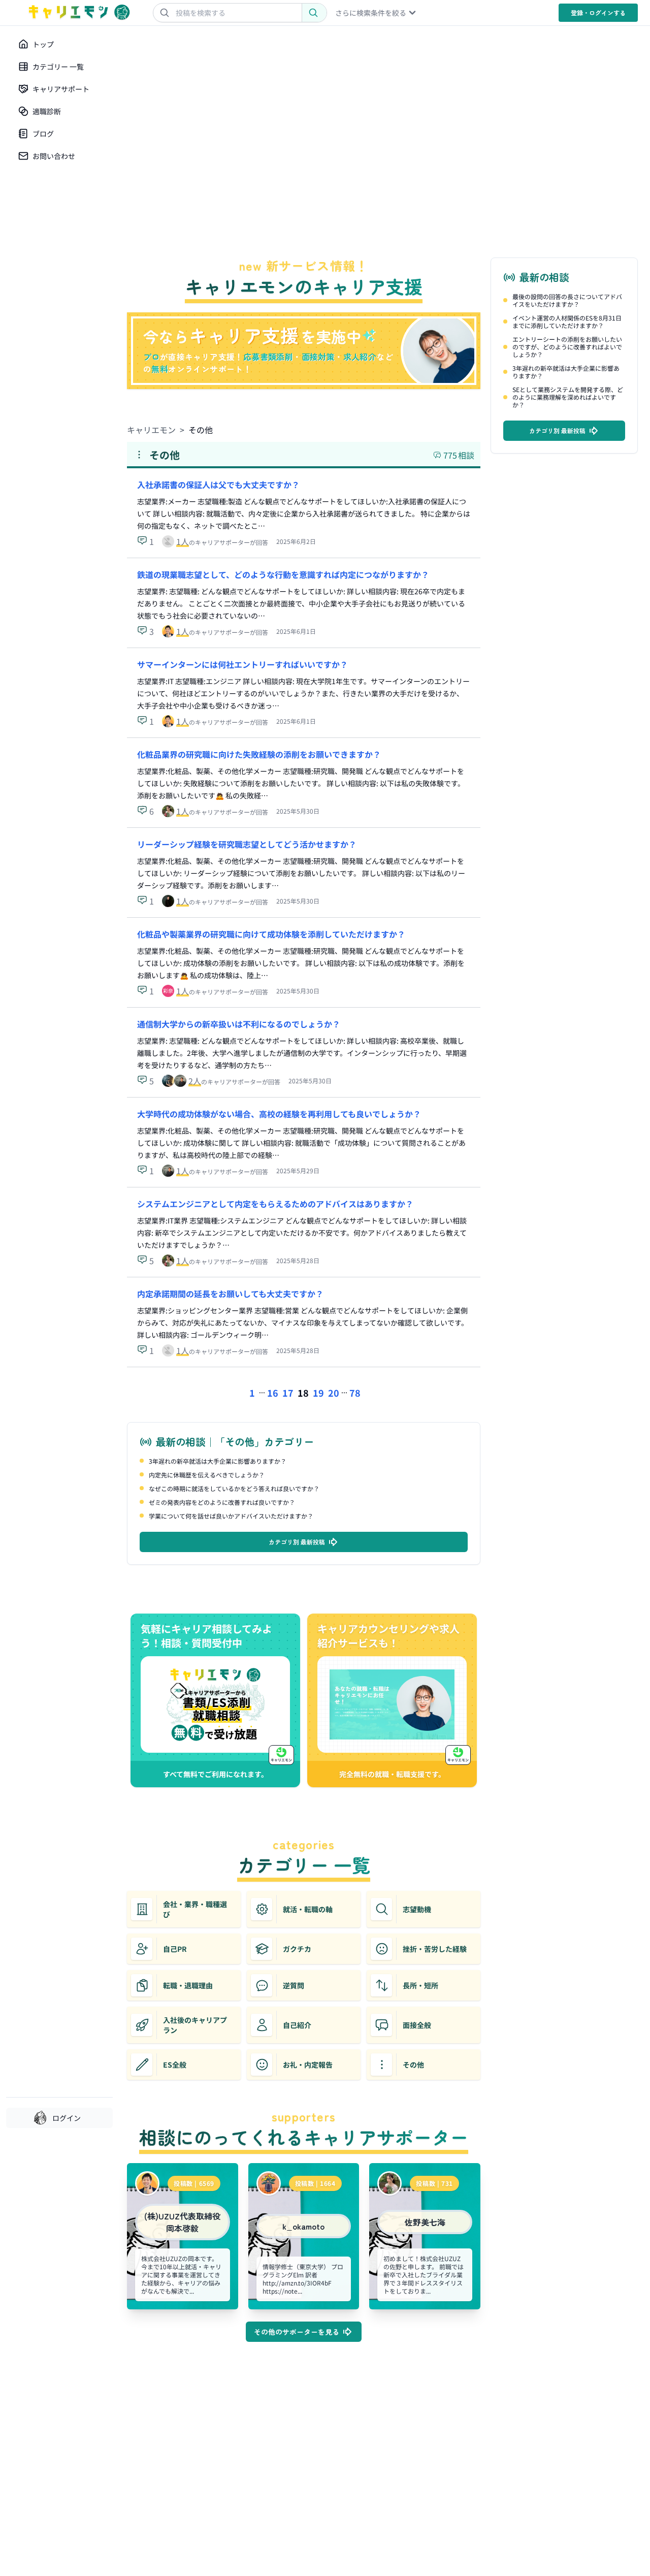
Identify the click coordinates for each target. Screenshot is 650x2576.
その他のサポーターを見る (297, 2332)
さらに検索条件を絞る (371, 13)
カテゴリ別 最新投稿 (297, 1542)
